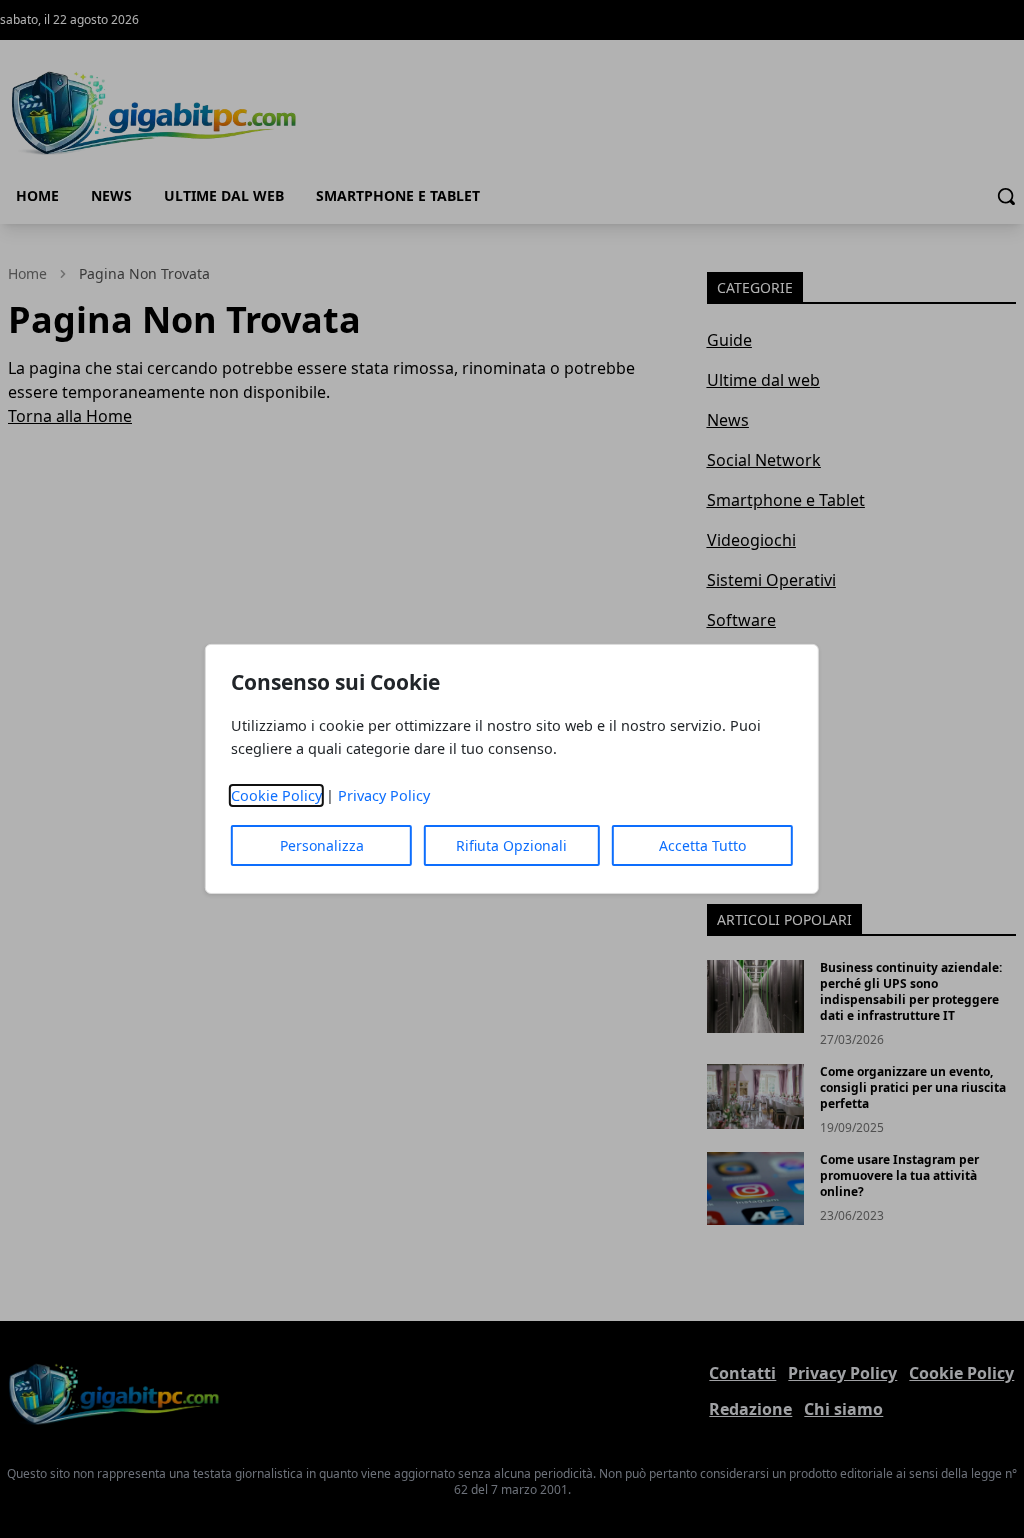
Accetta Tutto (702, 845)
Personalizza (322, 845)
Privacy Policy (384, 795)
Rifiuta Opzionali (511, 845)
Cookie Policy (276, 795)
